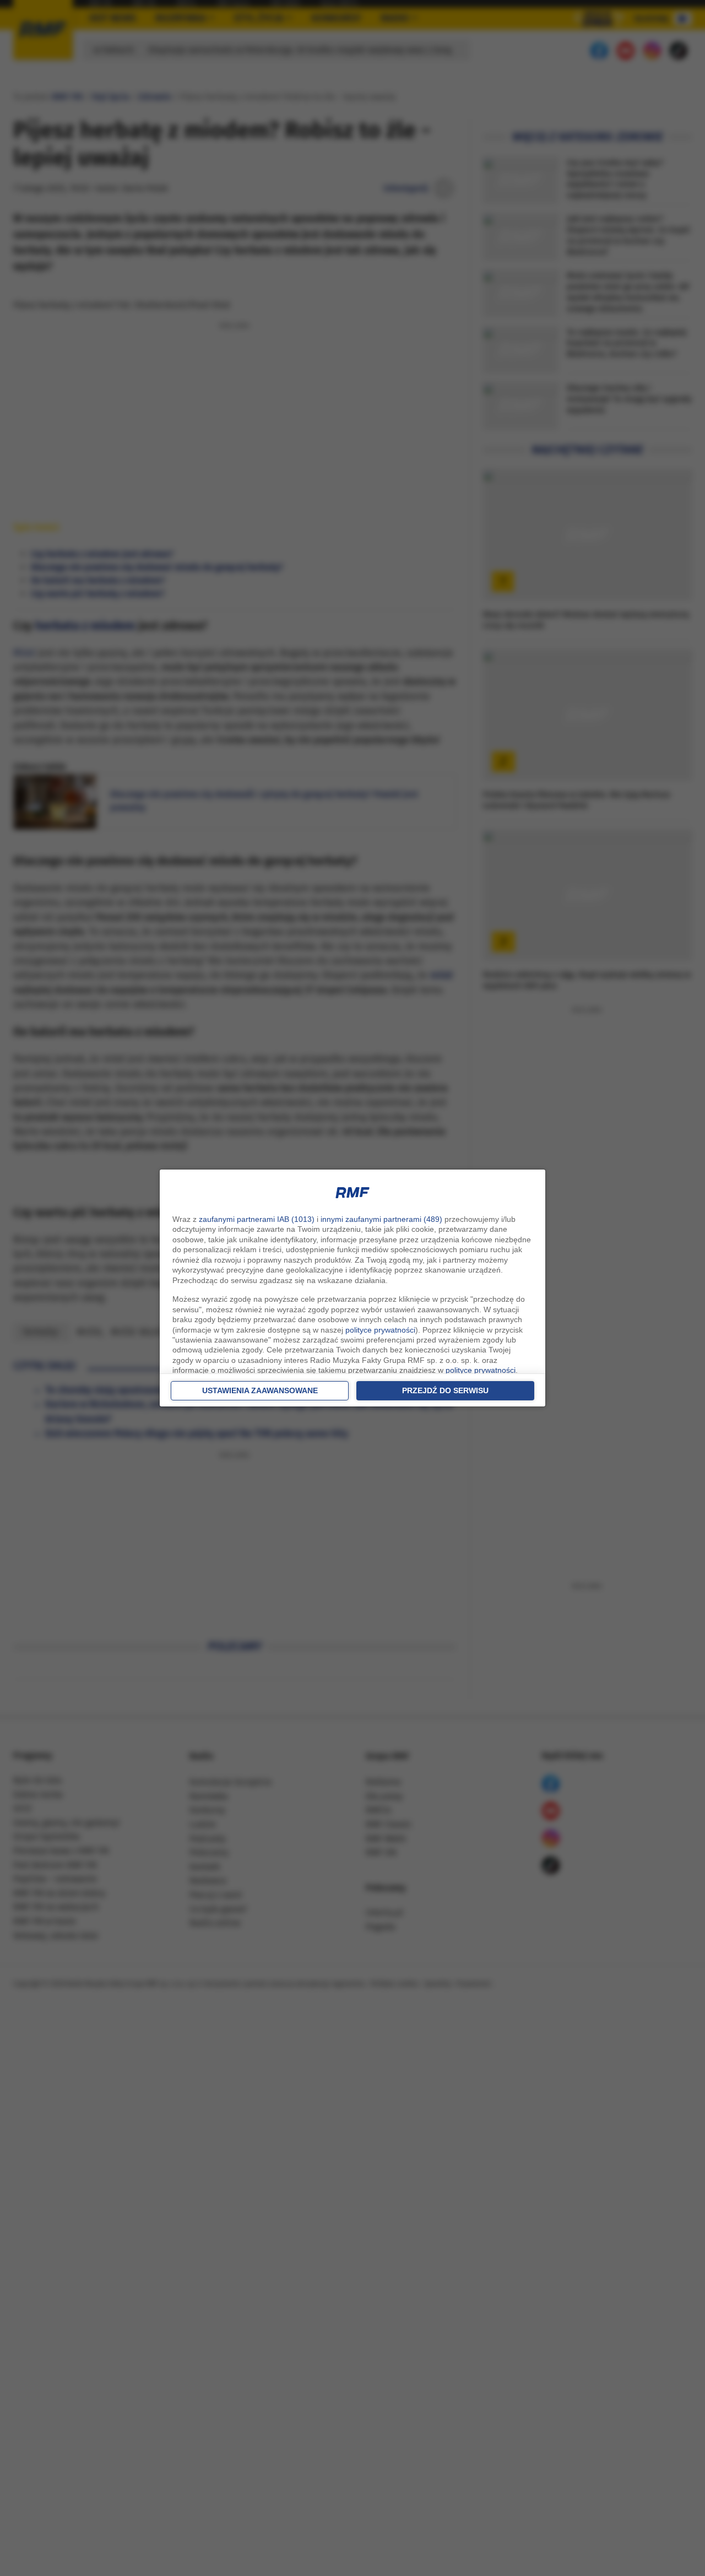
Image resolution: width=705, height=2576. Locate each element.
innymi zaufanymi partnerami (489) (381, 1219)
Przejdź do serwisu (445, 1390)
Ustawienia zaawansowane (260, 1390)
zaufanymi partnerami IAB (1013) (257, 1219)
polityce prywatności (380, 1330)
